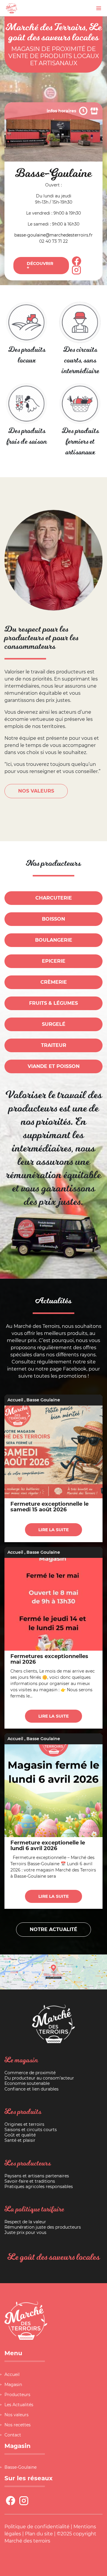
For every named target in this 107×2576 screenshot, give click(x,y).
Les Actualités (19, 2405)
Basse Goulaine (43, 1400)
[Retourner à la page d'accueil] (12, 8)
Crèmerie (54, 982)
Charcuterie (54, 898)
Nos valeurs (16, 2415)
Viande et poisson (54, 1066)
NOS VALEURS (36, 791)
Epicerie (54, 961)
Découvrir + (40, 266)
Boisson (53, 919)
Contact (13, 2435)
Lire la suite (53, 1530)
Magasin (13, 2385)
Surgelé (54, 1024)
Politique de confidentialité (37, 2527)
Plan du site (39, 2534)
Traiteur (54, 1045)
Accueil (15, 1400)
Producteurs (17, 2395)
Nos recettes (18, 2425)
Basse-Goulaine (21, 2467)
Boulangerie (54, 940)
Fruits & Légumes (53, 1003)
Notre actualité (53, 1929)
